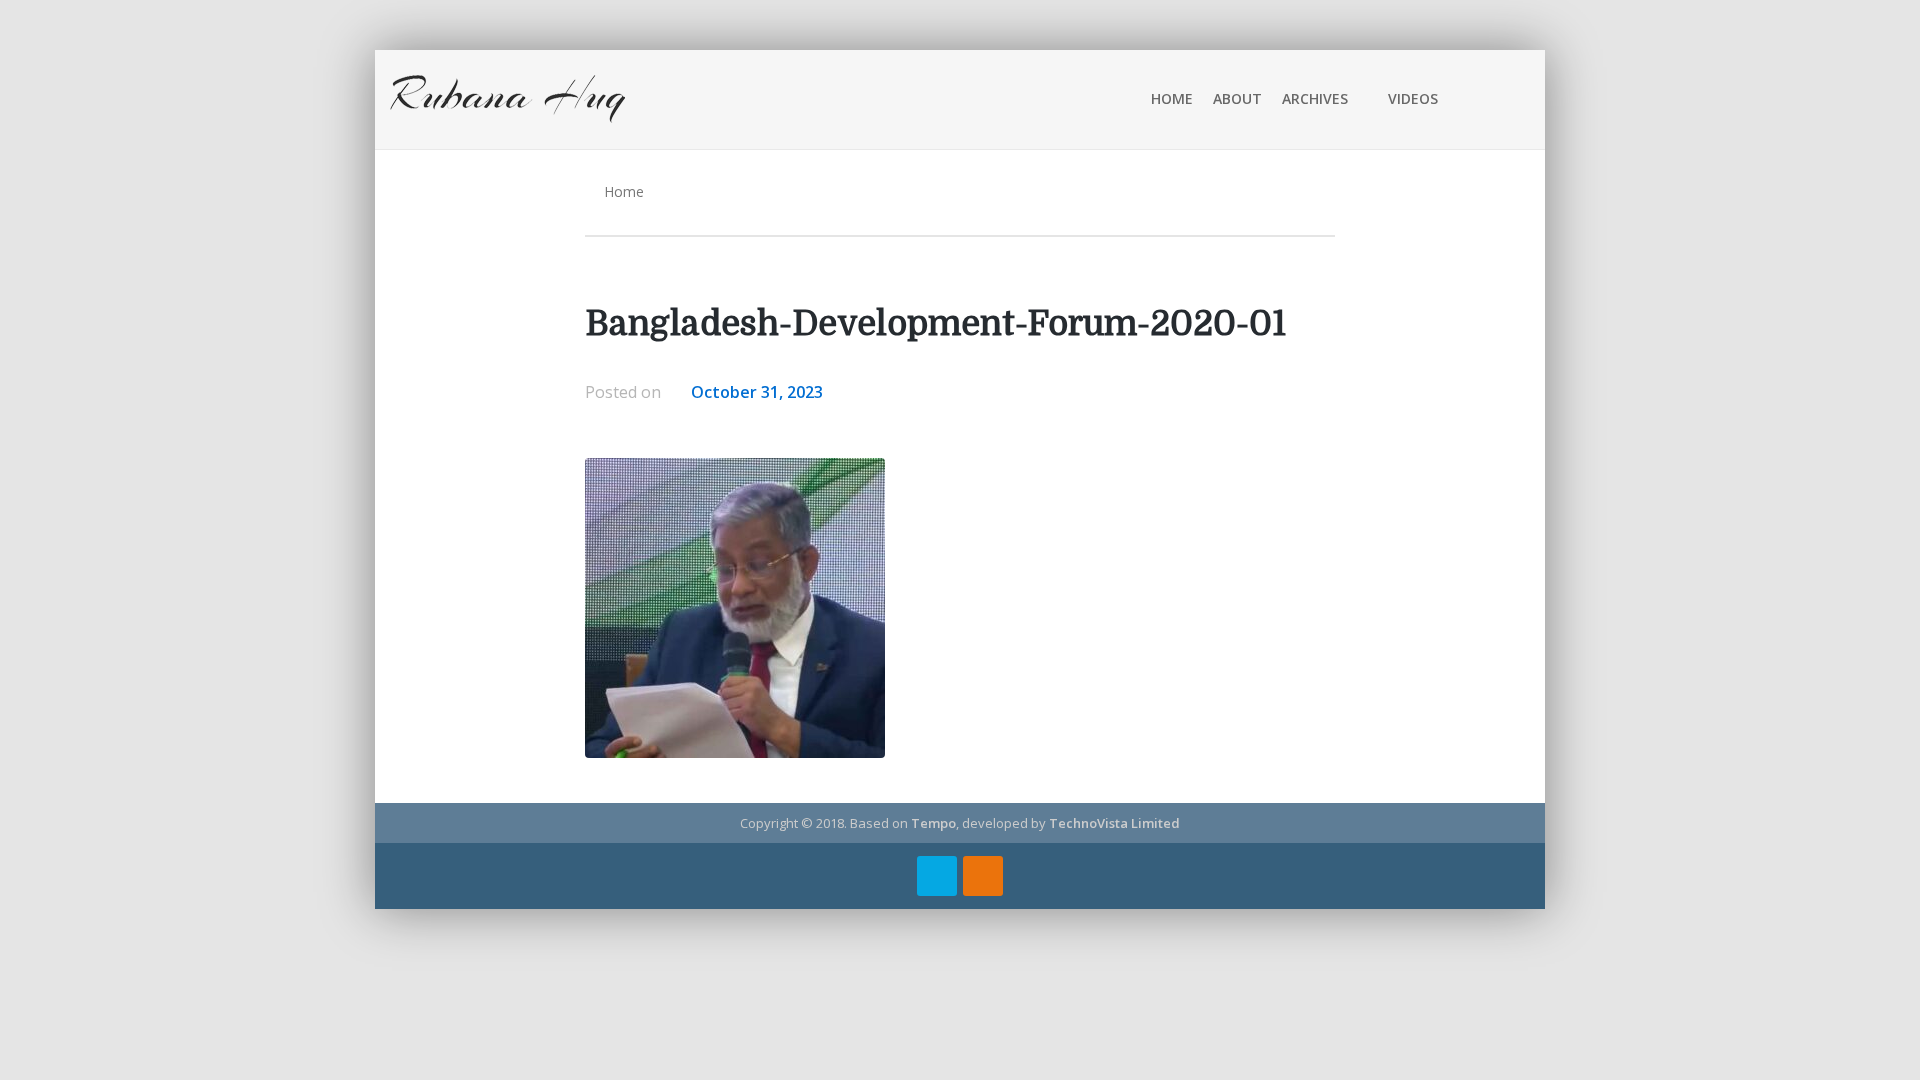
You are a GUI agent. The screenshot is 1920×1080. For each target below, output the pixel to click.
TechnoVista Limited (1114, 823)
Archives (1315, 98)
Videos (1413, 98)
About (1237, 98)
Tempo (933, 823)
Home (1172, 98)
